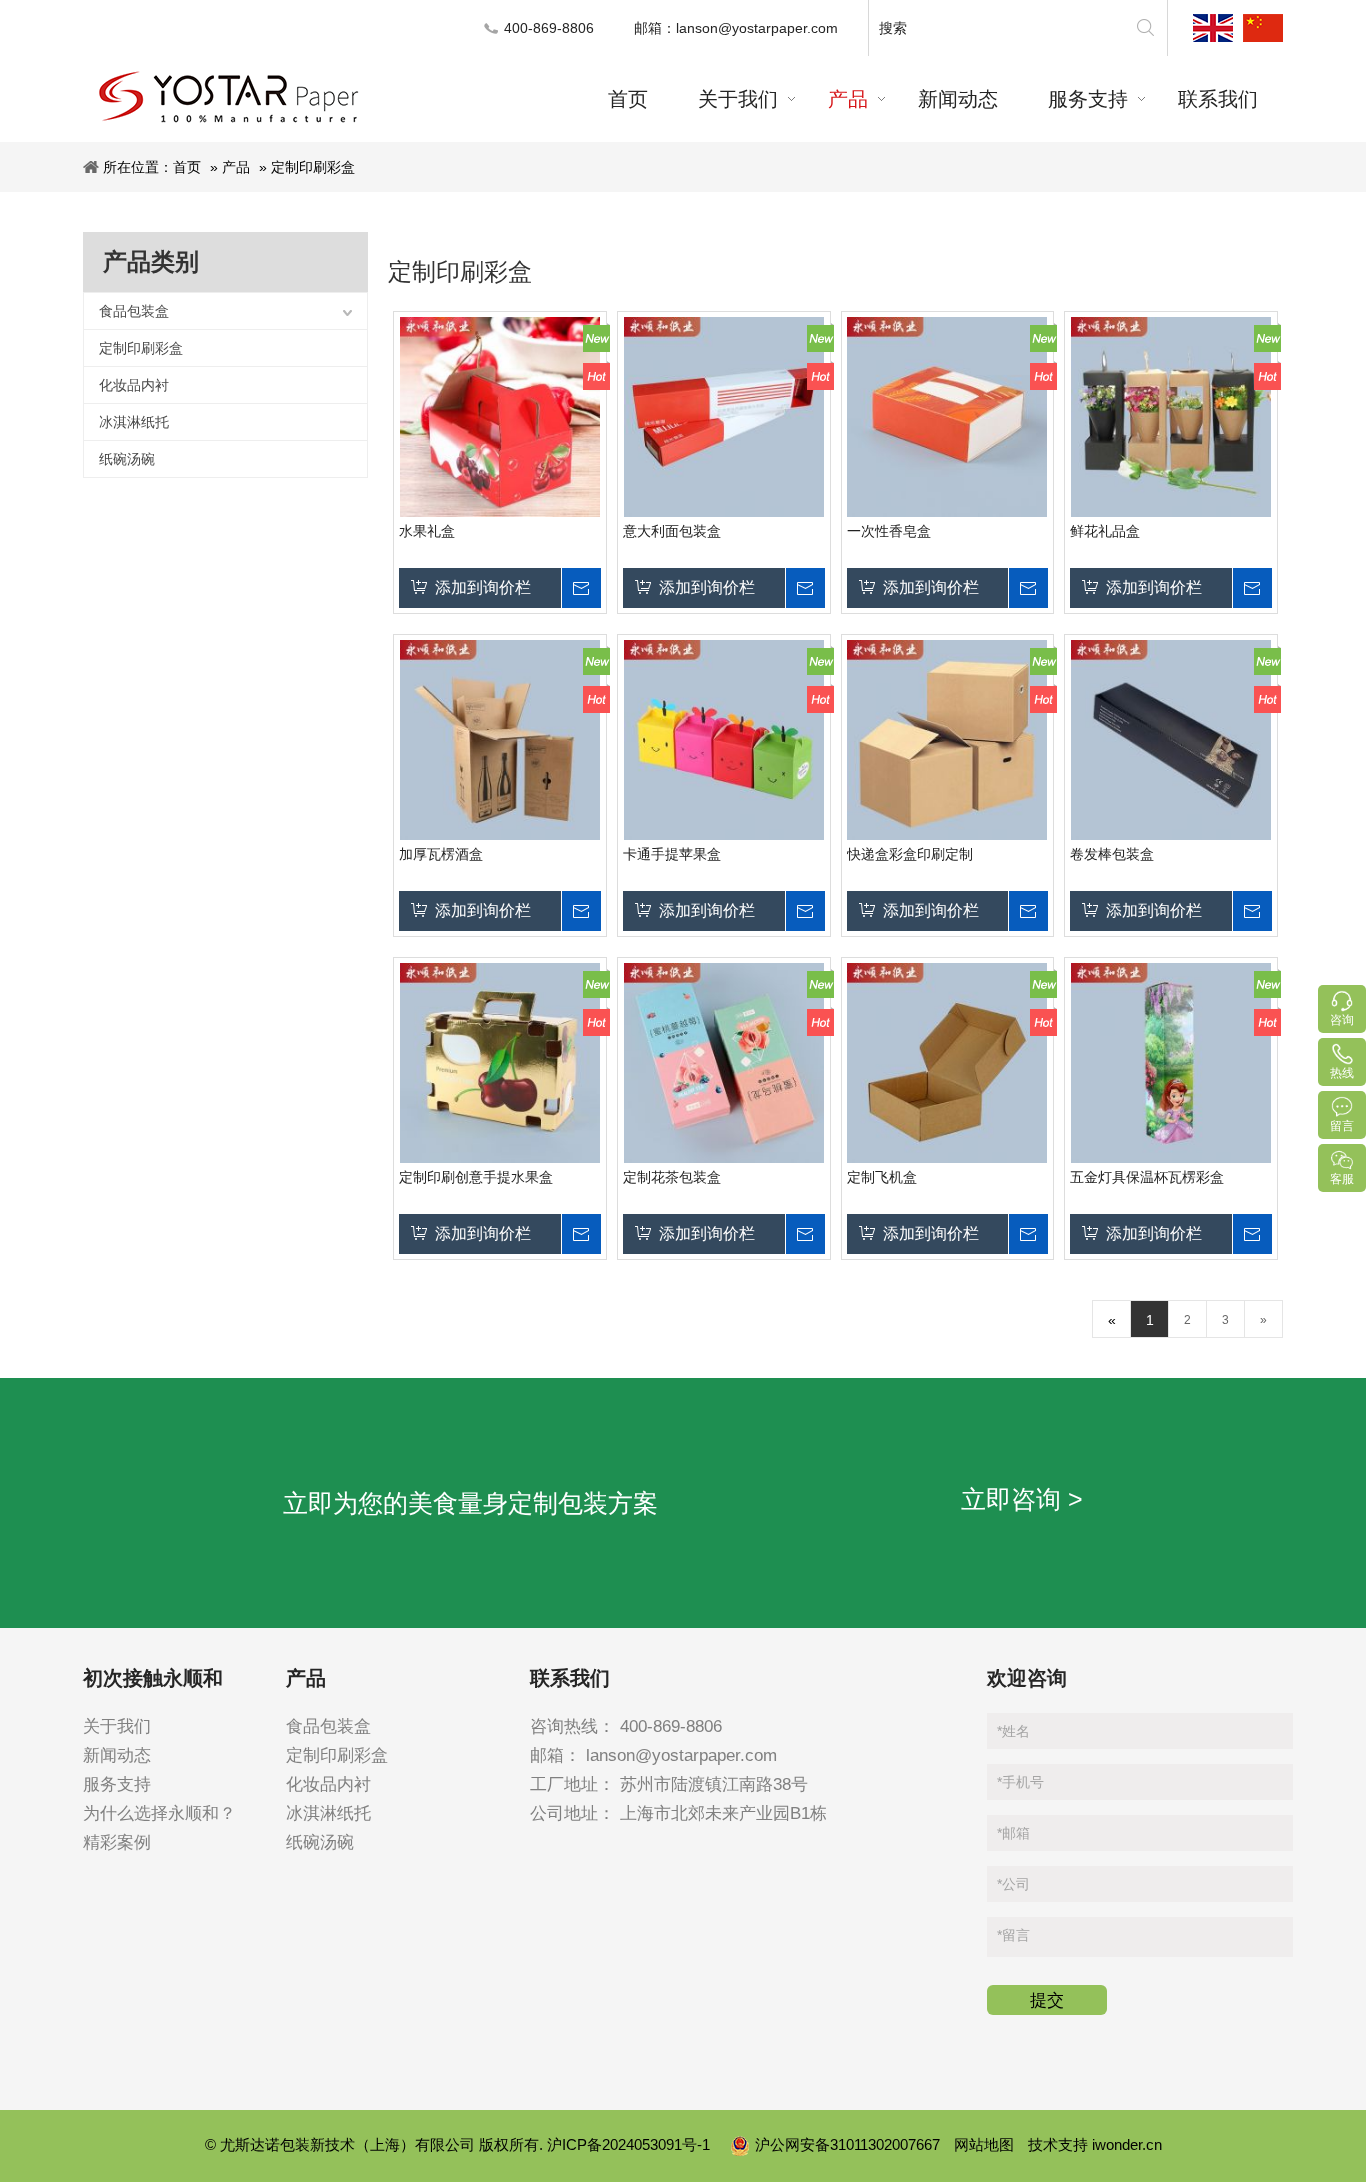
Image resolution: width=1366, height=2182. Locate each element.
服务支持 (117, 1784)
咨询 (1342, 1020)
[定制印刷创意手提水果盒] (500, 1063)
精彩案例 (117, 1842)
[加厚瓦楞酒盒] (500, 740)
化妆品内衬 (134, 385)
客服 (1342, 1179)
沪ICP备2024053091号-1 (630, 2144)
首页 (187, 167)
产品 (236, 167)
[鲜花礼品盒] (1171, 417)
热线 (1342, 1073)
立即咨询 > (1022, 1499)
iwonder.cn (1127, 2144)
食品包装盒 (134, 311)
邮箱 (1013, 1833)
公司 (1013, 1884)
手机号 (1020, 1782)
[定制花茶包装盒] (724, 1063)
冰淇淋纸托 (134, 422)
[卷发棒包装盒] (1171, 740)
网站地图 (984, 2144)
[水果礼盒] (500, 417)
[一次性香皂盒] (948, 417)
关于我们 (117, 1726)
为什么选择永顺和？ (159, 1813)
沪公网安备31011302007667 (849, 2144)
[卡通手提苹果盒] (724, 740)
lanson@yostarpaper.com (757, 28)
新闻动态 (117, 1755)
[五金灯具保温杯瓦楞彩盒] (1171, 1063)
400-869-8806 (671, 1726)
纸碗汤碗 (127, 459)
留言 (1013, 1935)
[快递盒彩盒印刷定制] (948, 740)
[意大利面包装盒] (724, 417)
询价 (581, 588)
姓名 (1013, 1731)
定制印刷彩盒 (313, 167)
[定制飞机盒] (948, 1063)
